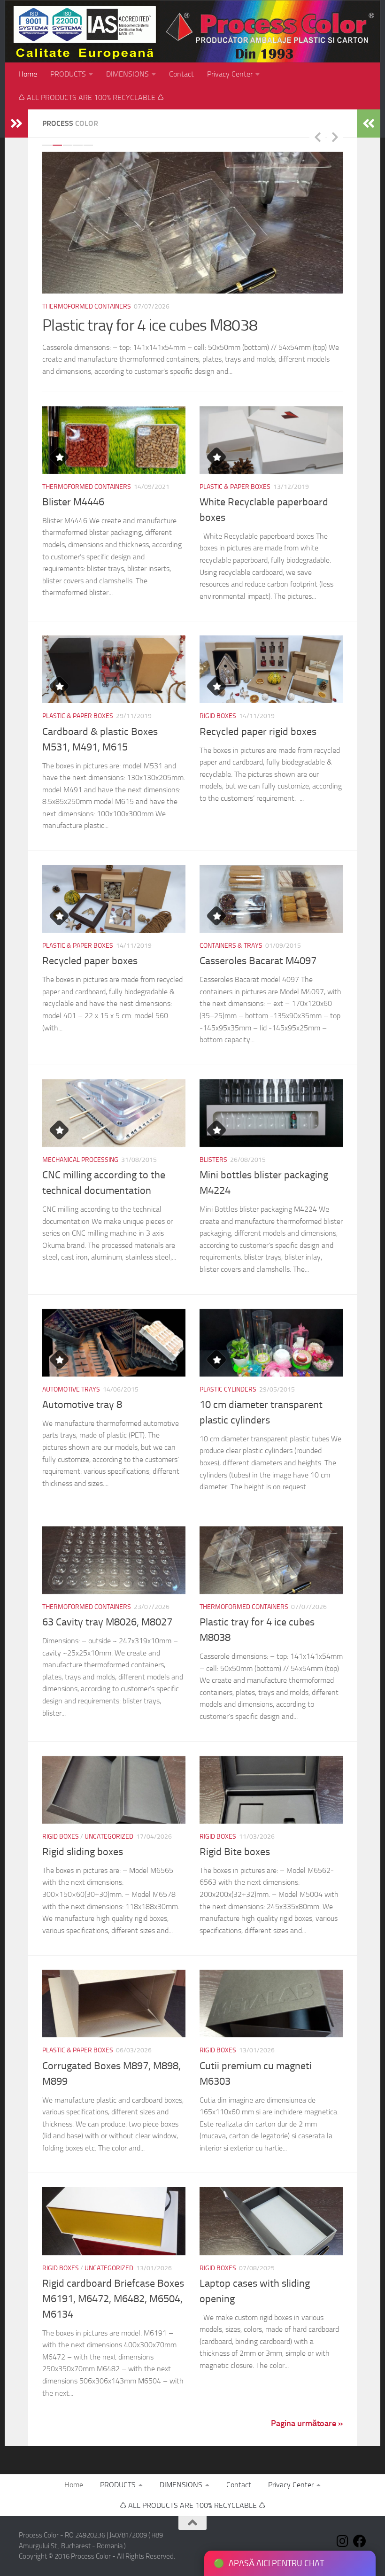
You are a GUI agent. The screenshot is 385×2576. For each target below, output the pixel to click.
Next (335, 137)
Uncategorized (109, 306)
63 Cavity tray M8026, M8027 (107, 1622)
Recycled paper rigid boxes (258, 732)
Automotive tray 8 (82, 1405)
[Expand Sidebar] (16, 124)
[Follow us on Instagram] (343, 2541)
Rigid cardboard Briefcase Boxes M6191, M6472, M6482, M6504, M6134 (113, 2299)
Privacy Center (230, 74)
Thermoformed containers (87, 487)
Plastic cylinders (228, 1389)
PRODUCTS (68, 74)
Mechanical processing (80, 1160)
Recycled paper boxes (90, 961)
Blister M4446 (73, 502)
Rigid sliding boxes (100, 325)
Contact (181, 74)
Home (28, 74)
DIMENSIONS (127, 74)
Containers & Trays (231, 946)
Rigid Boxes (61, 306)
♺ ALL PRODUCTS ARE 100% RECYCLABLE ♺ (91, 97)
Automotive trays (71, 1389)
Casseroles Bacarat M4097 (258, 961)
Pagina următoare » (307, 2423)
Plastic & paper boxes (235, 487)
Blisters (213, 1160)
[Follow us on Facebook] (360, 2541)
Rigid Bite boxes (235, 1852)
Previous (317, 137)
